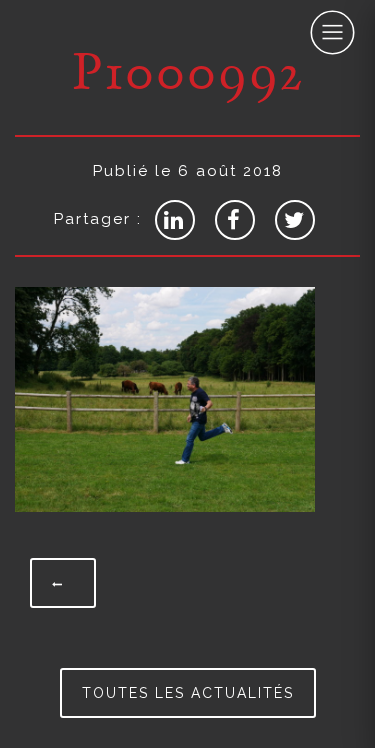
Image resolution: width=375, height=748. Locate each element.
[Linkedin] (175, 220)
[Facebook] (235, 220)
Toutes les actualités (188, 693)
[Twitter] (295, 220)
